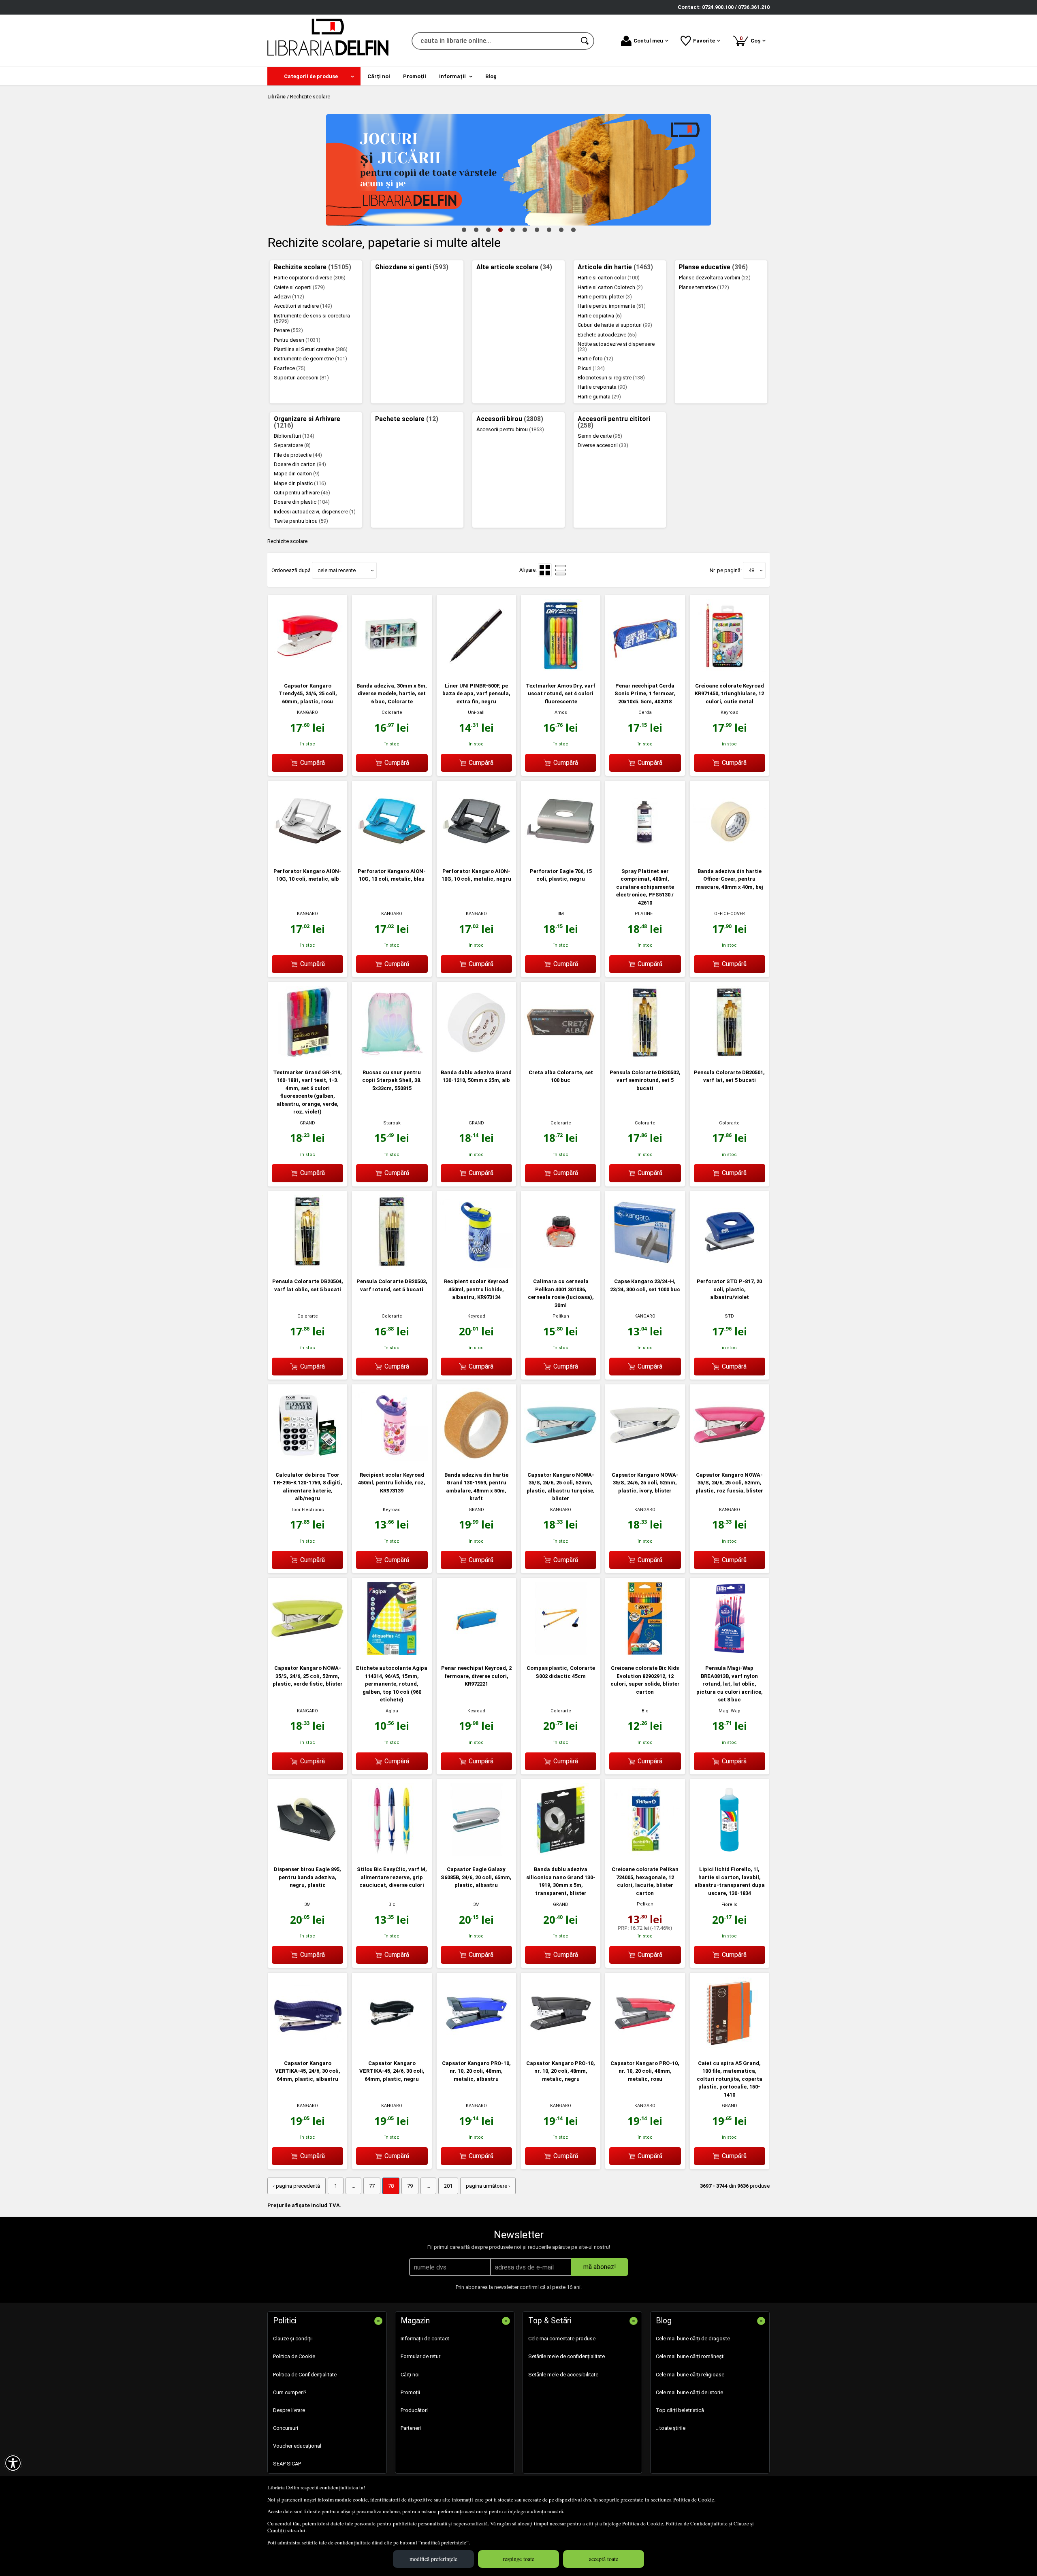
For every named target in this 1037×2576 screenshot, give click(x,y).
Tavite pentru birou (301, 521)
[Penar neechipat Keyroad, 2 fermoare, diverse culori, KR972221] (476, 1653)
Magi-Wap (730, 1711)
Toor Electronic (307, 1510)
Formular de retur (420, 2356)
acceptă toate (604, 2559)
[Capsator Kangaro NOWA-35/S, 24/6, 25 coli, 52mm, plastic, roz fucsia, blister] (730, 1459)
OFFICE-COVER (730, 914)
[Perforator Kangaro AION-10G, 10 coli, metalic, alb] (307, 856)
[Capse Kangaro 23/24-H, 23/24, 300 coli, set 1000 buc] (645, 1266)
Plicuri (591, 368)
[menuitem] (314, 76)
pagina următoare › (488, 2186)
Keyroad (730, 712)
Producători (414, 2410)
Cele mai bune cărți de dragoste (693, 2339)
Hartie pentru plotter (605, 297)
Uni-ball (476, 712)
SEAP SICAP (287, 2464)
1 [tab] (464, 230)
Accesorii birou (510, 419)
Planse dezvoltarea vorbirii (715, 278)
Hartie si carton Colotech (610, 287)
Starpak (392, 1123)
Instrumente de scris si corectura (312, 318)
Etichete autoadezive (607, 335)
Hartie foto (595, 359)
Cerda (645, 712)
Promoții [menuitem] (415, 76)
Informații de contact (425, 2339)
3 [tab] (488, 230)
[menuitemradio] (561, 570)
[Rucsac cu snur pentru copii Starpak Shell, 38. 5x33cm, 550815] (392, 1057)
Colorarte (392, 712)
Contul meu (648, 41)
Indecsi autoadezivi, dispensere (315, 512)
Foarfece (290, 368)
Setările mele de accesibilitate (563, 2375)
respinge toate (518, 2559)
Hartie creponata (602, 387)
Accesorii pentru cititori (614, 422)
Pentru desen (297, 340)
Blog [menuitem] (491, 76)
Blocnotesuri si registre (611, 378)
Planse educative (713, 267)
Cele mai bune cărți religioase (690, 2375)
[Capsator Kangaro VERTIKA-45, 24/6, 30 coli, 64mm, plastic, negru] (392, 2048)
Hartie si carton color (609, 278)
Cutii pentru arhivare (302, 493)
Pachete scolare (407, 419)
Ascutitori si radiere (303, 306)
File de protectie (298, 455)
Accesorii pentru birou (510, 429)
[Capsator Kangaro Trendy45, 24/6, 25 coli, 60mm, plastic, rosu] (307, 670)
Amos (561, 712)
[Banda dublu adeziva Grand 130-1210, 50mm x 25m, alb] (476, 1057)
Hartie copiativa (600, 316)
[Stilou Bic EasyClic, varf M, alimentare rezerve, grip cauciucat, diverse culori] (392, 1854)
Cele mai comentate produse (562, 2339)
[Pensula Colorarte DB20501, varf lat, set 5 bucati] (730, 1057)
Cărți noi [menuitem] (379, 76)
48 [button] (751, 570)
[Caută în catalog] (585, 41)
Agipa (392, 1711)
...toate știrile (671, 2428)
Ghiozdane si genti (412, 267)
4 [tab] (500, 230)
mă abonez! (600, 2267)
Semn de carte (600, 436)
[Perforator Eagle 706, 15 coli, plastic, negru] (561, 856)
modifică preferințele (433, 2559)
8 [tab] (549, 230)
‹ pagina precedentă (297, 2186)
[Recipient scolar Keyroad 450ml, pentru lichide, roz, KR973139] (392, 1459)
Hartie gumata (599, 397)
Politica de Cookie (694, 2499)
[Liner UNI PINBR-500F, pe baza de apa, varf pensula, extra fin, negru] (476, 670)
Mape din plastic (300, 483)
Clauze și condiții (293, 2339)
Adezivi (289, 297)
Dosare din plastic (302, 502)
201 (448, 2186)
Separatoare (292, 445)
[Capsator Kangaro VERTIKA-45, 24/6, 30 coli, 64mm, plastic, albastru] (307, 2048)
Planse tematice (704, 287)
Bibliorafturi (294, 436)
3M (561, 914)
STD (729, 1316)
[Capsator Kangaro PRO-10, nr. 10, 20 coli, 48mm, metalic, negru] (561, 2048)
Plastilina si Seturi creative (311, 349)
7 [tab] (537, 230)
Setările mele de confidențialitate (567, 2356)
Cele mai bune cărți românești (690, 2356)
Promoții (410, 2392)
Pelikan (561, 1316)
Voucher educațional (297, 2446)
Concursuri (286, 2428)
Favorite (704, 41)
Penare (288, 330)
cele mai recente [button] (337, 570)
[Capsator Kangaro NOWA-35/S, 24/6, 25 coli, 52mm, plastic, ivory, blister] (645, 1459)
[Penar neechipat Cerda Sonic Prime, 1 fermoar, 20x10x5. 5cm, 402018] (645, 670)
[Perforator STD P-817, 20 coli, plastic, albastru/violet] (730, 1266)
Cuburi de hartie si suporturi (615, 325)
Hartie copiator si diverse (310, 278)
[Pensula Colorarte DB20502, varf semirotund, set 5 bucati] (645, 1057)
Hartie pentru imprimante (612, 306)
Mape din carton (297, 474)
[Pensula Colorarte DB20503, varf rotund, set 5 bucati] (392, 1266)
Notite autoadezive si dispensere (616, 347)
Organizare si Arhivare (307, 422)
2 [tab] (476, 230)
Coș (751, 39)
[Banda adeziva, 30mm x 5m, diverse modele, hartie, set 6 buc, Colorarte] (392, 670)
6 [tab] (525, 230)
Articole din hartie (615, 267)
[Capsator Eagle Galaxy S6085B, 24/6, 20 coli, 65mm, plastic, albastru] (476, 1854)
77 (372, 2186)
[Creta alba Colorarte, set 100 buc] (561, 1057)
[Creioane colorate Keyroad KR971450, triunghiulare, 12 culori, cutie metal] (730, 670)
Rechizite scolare (313, 267)
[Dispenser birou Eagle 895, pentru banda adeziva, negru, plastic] (307, 1854)
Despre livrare (289, 2410)
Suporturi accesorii (301, 378)
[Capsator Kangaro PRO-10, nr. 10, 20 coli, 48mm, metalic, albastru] (476, 2048)
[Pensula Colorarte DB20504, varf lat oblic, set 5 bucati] (307, 1266)
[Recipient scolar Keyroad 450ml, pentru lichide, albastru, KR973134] (476, 1266)
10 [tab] (573, 230)
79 (410, 2186)
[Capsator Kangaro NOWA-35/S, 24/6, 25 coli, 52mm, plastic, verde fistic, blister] (307, 1653)
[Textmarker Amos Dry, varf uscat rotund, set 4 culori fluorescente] (561, 670)
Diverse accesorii (603, 445)
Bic (645, 1711)
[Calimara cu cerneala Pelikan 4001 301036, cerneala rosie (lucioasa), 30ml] (561, 1266)
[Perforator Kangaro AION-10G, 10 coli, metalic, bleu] (392, 856)
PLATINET (645, 914)
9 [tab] (561, 230)
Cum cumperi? (290, 2392)
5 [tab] (512, 230)
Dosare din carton (300, 464)
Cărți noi (410, 2375)
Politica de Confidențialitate (697, 2523)
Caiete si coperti (299, 287)
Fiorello (730, 1904)
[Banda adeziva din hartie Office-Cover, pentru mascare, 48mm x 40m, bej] (730, 856)
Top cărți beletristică (680, 2410)
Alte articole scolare (514, 267)
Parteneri (411, 2428)
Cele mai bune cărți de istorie (689, 2392)
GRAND (307, 1123)
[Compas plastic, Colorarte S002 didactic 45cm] (561, 1653)
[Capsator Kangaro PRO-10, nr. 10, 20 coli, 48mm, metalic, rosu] (645, 2048)
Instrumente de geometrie (310, 359)
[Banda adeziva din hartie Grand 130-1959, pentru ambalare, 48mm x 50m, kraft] (476, 1459)
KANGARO (307, 712)
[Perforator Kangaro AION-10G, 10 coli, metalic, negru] (476, 856)
